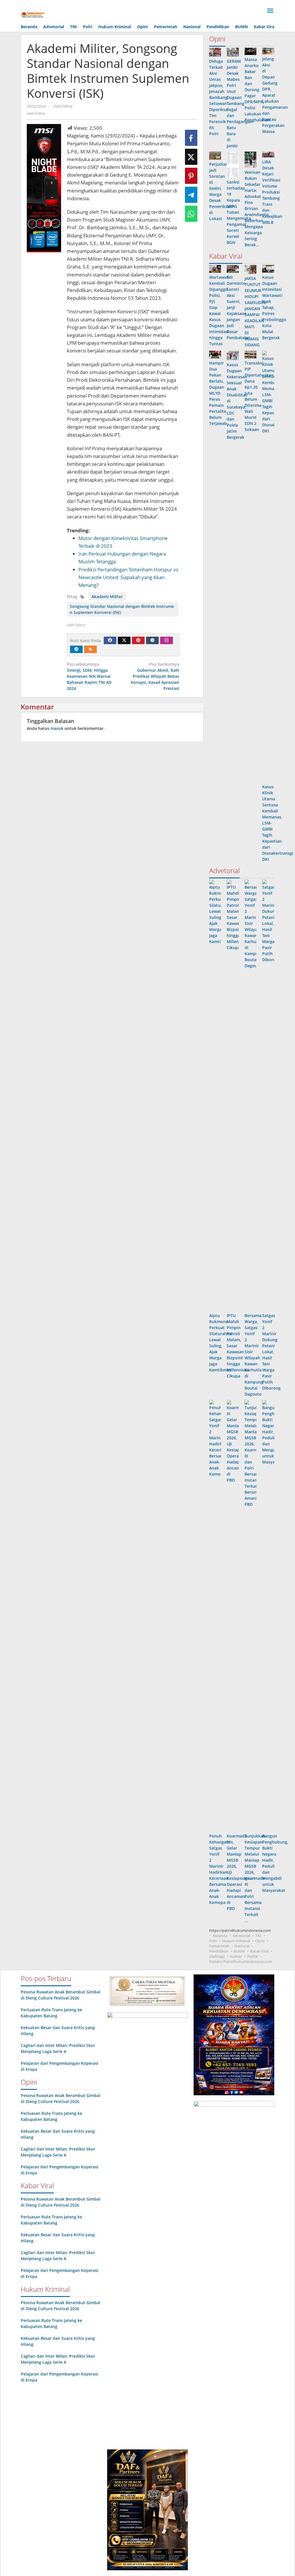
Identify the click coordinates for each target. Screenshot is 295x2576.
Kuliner (236, 1956)
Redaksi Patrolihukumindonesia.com (241, 1961)
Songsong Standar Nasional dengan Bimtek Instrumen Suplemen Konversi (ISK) (122, 609)
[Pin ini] (191, 176)
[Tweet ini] (191, 157)
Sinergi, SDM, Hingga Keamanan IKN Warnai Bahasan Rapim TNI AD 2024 (89, 676)
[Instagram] (167, 640)
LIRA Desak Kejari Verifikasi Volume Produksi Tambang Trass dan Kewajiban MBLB (272, 192)
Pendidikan (219, 1951)
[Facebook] (110, 640)
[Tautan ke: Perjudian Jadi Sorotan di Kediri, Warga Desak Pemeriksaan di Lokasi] (215, 156)
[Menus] (270, 11)
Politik (253, 1956)
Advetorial (241, 1936)
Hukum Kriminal (236, 1941)
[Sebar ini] (191, 138)
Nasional (242, 1946)
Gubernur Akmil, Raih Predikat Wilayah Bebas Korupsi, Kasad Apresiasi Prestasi (155, 676)
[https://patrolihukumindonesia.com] (33, 15)
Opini (260, 1941)
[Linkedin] (76, 649)
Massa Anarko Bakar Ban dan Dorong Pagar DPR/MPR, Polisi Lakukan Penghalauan (257, 90)
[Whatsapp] (191, 214)
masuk (57, 728)
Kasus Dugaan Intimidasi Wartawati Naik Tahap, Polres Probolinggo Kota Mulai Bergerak (274, 307)
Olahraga (217, 1956)
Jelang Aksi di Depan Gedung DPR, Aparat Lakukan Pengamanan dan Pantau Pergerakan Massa (275, 95)
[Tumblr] (152, 640)
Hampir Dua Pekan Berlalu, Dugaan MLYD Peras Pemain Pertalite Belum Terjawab (218, 393)
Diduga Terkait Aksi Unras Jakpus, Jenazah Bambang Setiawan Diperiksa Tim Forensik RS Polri (218, 97)
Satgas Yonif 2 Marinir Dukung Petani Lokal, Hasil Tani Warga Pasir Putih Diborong (271, 1352)
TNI (258, 1936)
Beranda (220, 1936)
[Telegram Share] (191, 195)
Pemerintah (219, 1946)
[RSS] (90, 649)
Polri (213, 1941)
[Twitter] (124, 640)
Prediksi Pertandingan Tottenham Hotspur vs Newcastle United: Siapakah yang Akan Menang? (128, 577)
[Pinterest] (138, 640)
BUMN (239, 1951)
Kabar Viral (259, 1951)
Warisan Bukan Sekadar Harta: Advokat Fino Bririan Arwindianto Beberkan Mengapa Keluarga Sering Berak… (257, 208)
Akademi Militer (107, 597)
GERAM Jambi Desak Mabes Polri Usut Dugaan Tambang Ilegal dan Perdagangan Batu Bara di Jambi (240, 103)
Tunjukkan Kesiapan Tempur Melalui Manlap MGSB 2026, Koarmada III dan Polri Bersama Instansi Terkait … (255, 1878)
